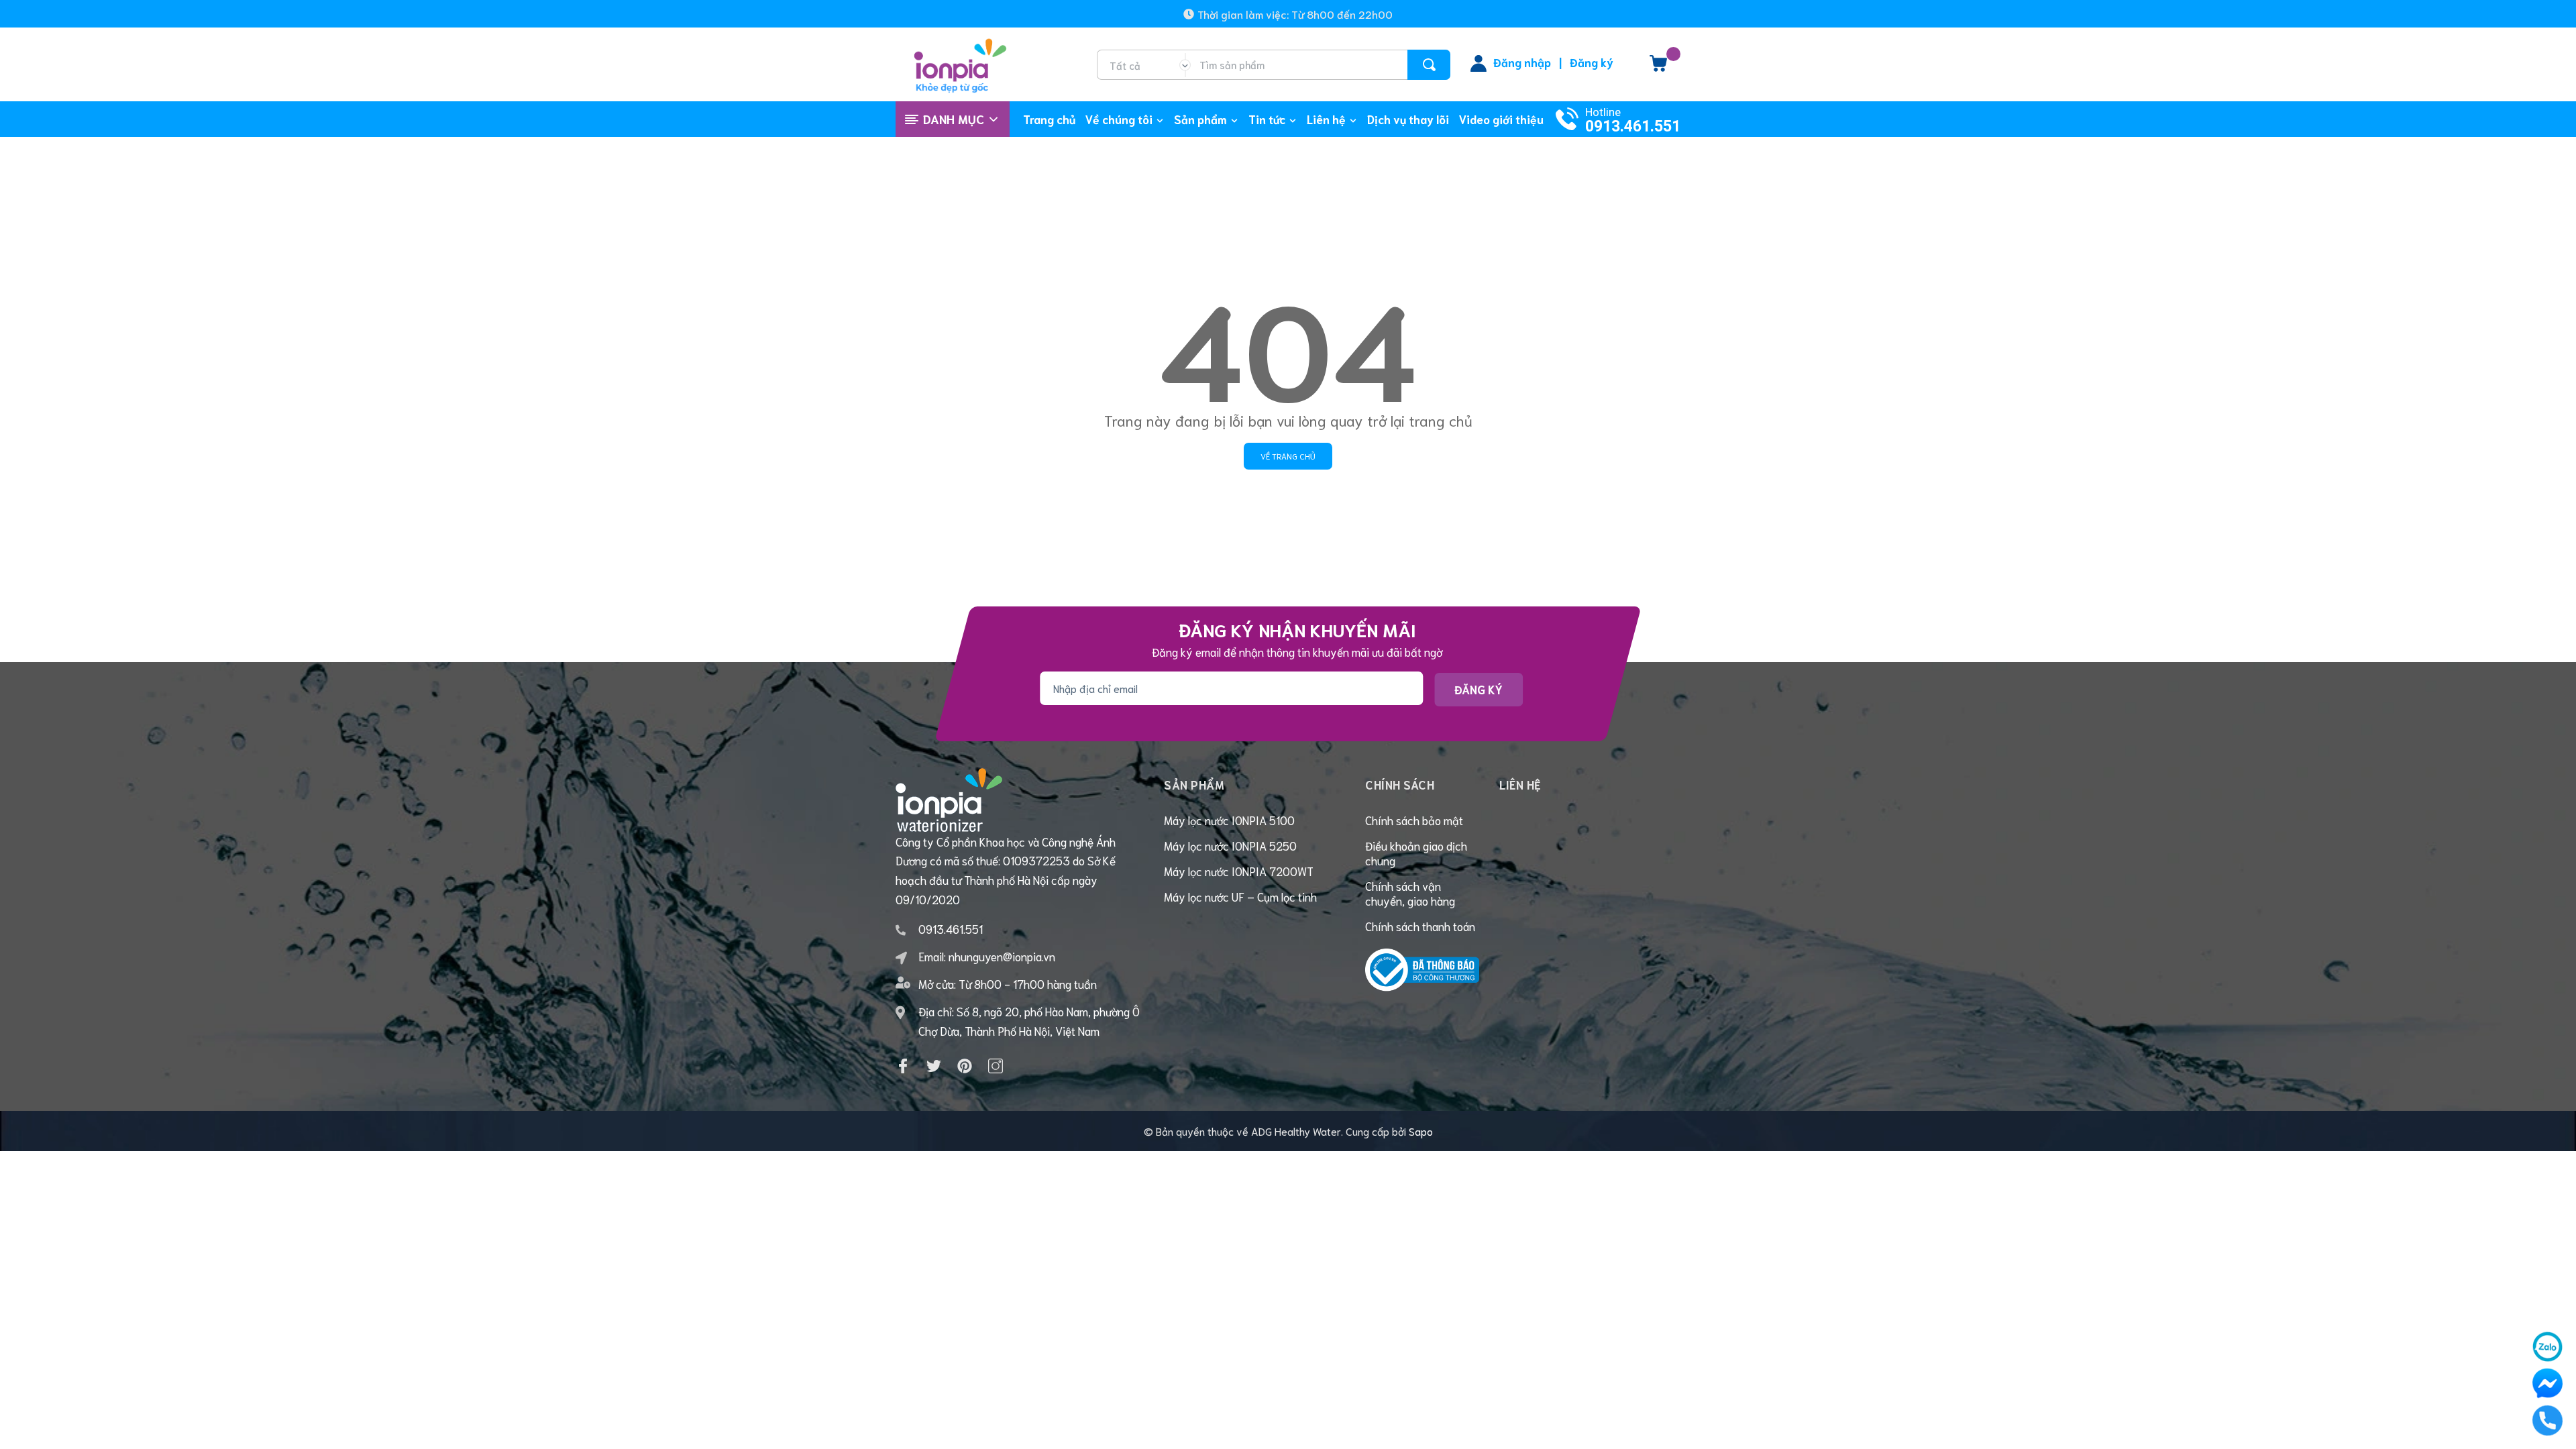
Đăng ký (1592, 62)
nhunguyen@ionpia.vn (1002, 956)
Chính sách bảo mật (1414, 820)
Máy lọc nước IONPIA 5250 (1230, 845)
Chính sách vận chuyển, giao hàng (1410, 893)
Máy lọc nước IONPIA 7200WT (1239, 871)
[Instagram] (996, 1066)
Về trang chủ (1288, 456)
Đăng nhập (1522, 62)
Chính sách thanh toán (1420, 926)
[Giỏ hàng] (1658, 68)
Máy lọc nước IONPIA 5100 (1229, 820)
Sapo (1421, 1131)
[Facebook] (903, 1066)
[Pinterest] (965, 1066)
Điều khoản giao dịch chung (1416, 853)
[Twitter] (934, 1066)
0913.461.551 (1633, 126)
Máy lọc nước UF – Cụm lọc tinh (1240, 896)
